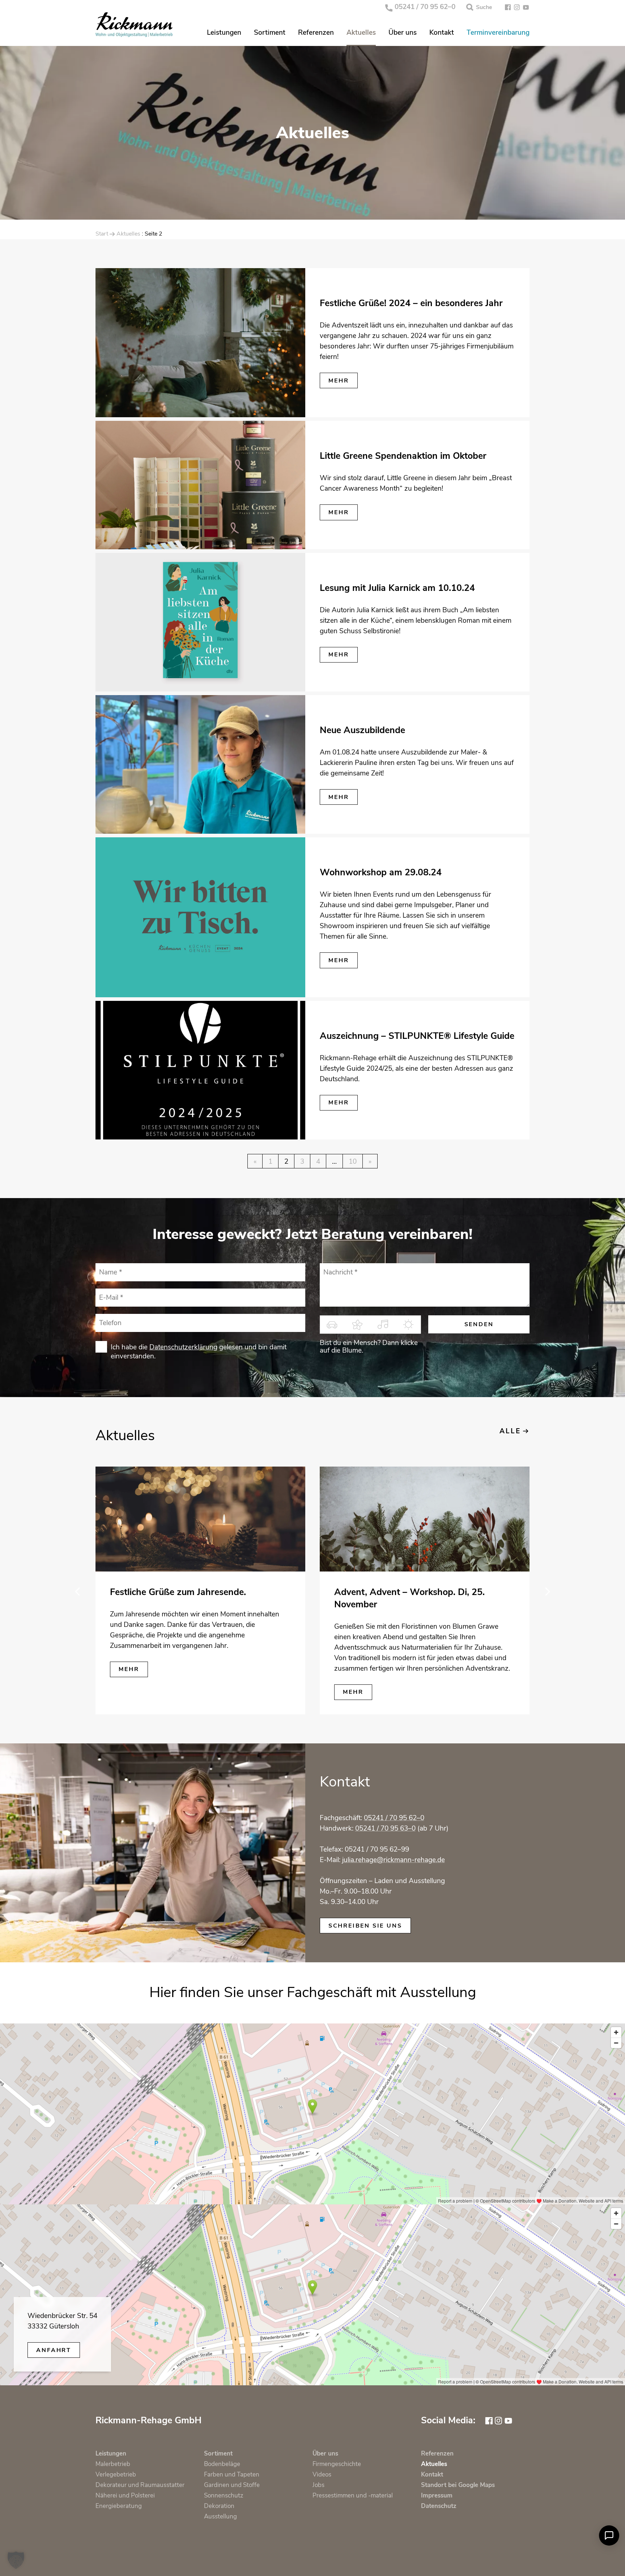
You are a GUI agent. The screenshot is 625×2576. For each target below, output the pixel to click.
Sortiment (270, 33)
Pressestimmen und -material (353, 2495)
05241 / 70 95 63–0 (385, 1828)
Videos (322, 2475)
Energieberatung (119, 2506)
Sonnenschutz (224, 2495)
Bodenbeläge (222, 2464)
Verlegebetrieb (116, 2475)
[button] (16, 2560)
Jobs (318, 2485)
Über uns (403, 33)
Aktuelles (361, 33)
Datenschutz (439, 2506)
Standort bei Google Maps (458, 2485)
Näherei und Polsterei (125, 2495)
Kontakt (442, 33)
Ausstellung (220, 2516)
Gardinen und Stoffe (232, 2485)
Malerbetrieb (113, 2464)
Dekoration (219, 2506)
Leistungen (224, 33)
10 (353, 1162)
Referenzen (316, 33)
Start (102, 234)
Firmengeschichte (337, 2464)
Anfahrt (54, 2350)
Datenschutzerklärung (183, 1347)
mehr (339, 381)
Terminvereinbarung (498, 33)
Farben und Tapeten (232, 2475)
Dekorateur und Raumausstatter (140, 2485)
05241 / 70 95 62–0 (425, 7)
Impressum (437, 2495)
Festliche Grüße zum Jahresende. (178, 1592)
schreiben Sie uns (365, 1926)
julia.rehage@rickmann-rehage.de (394, 1860)
